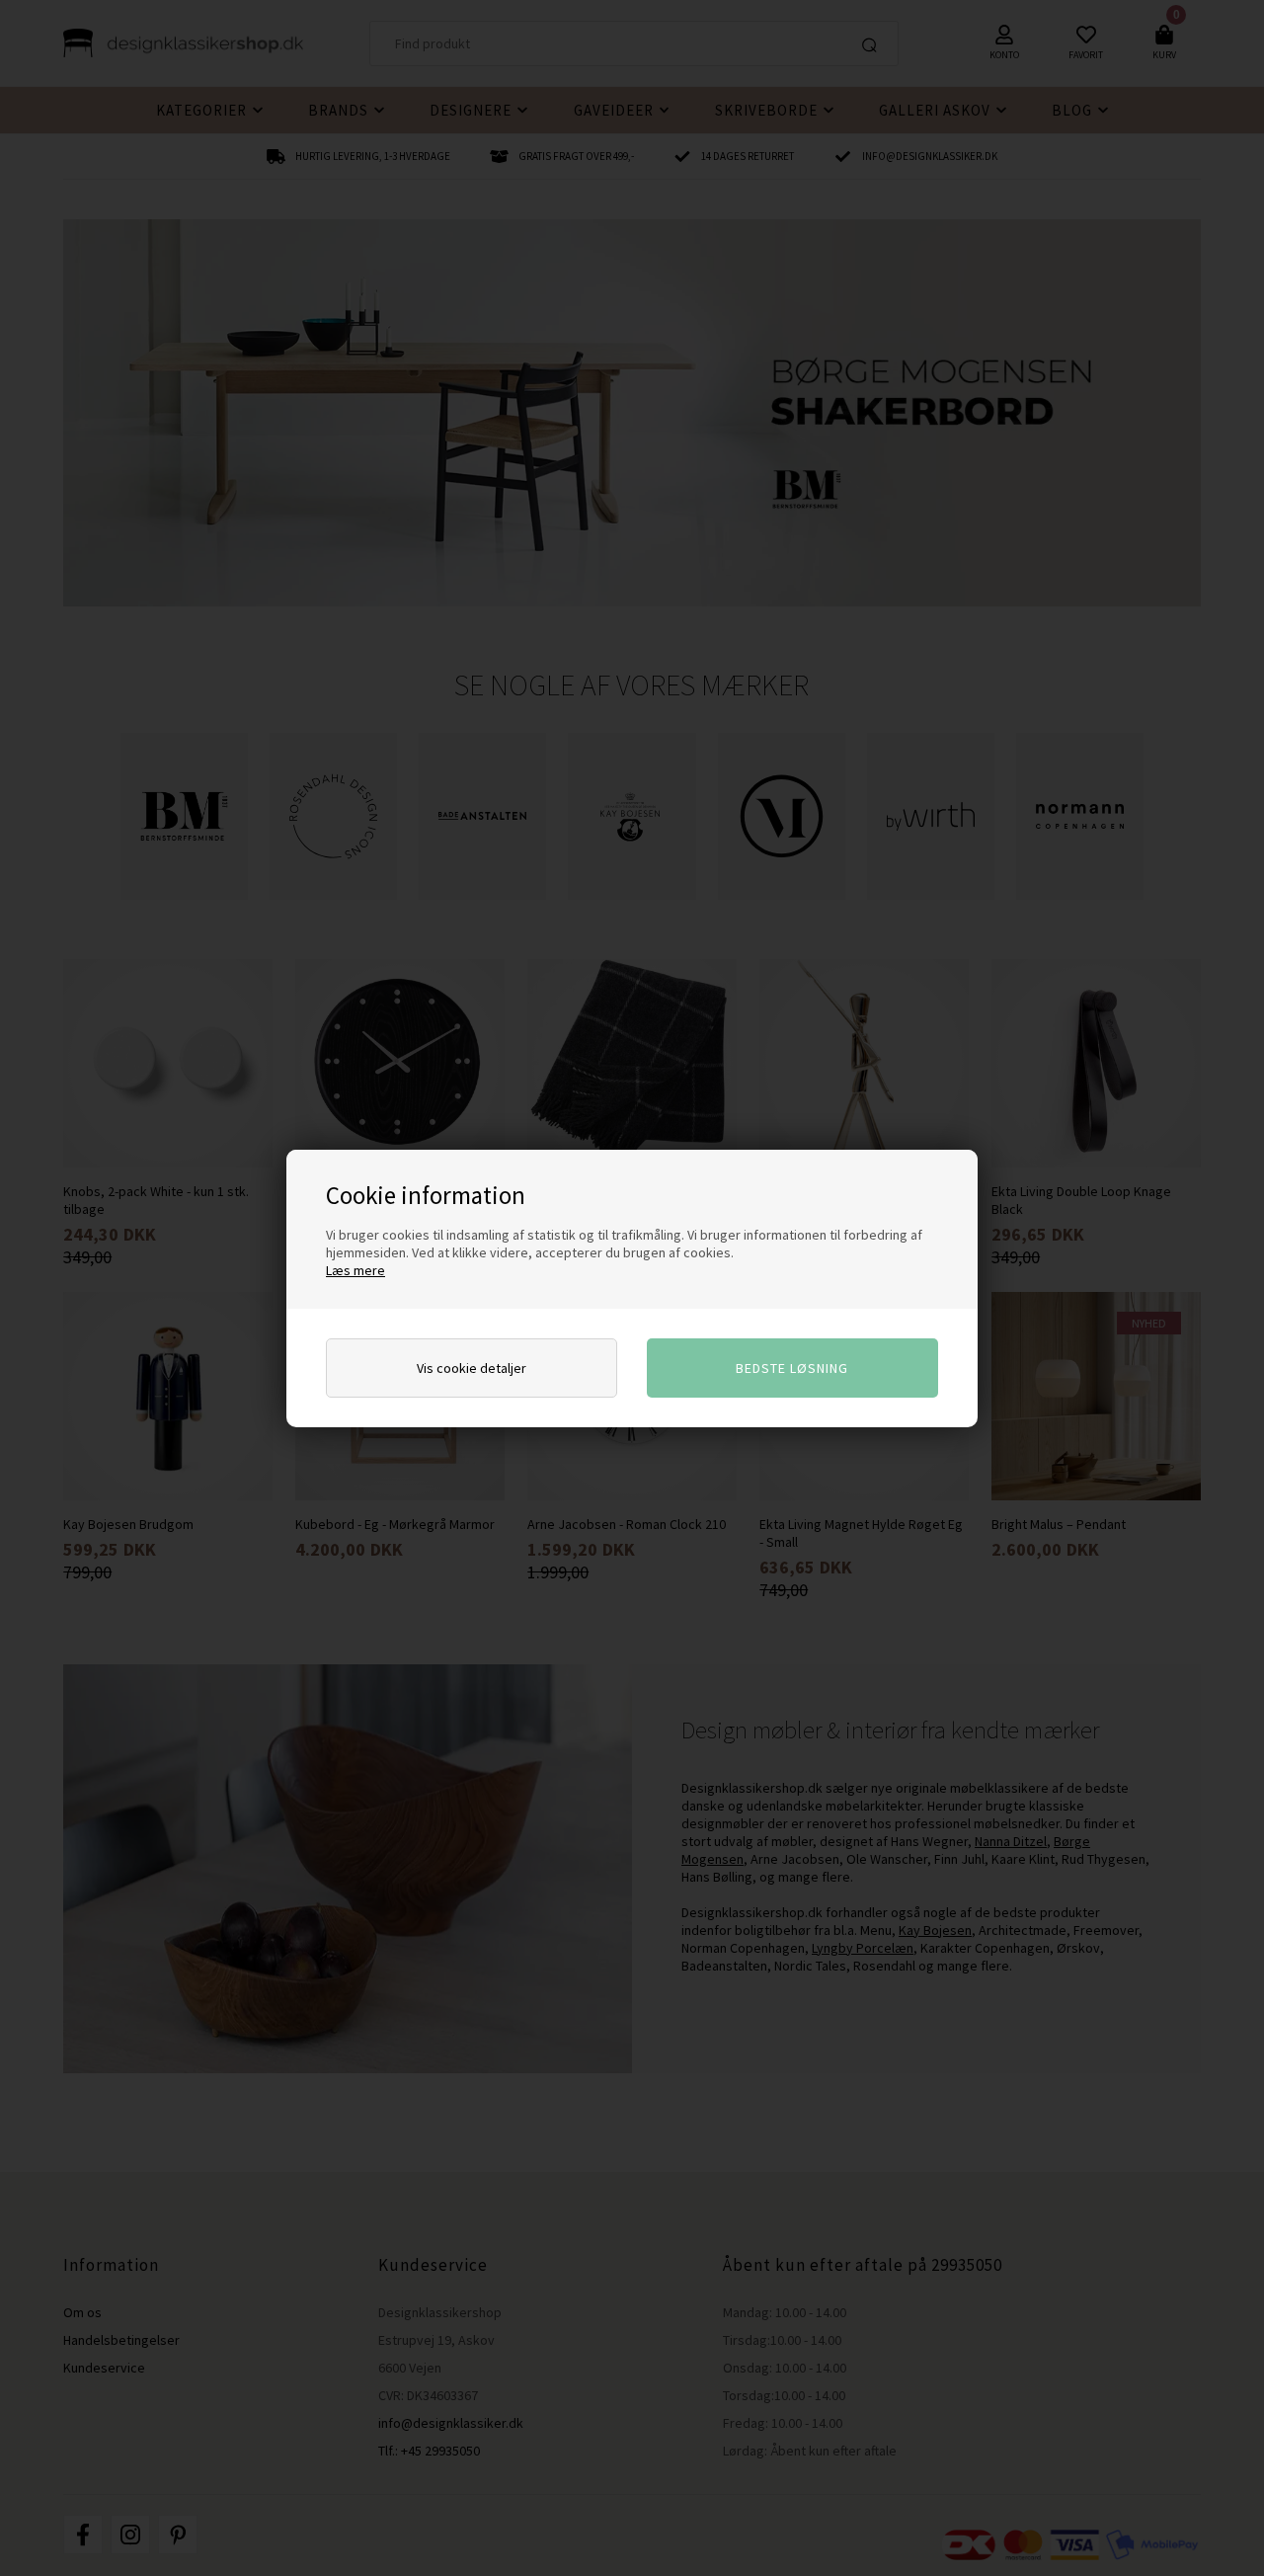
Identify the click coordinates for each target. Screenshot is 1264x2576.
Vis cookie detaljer (472, 1368)
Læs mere (355, 1270)
